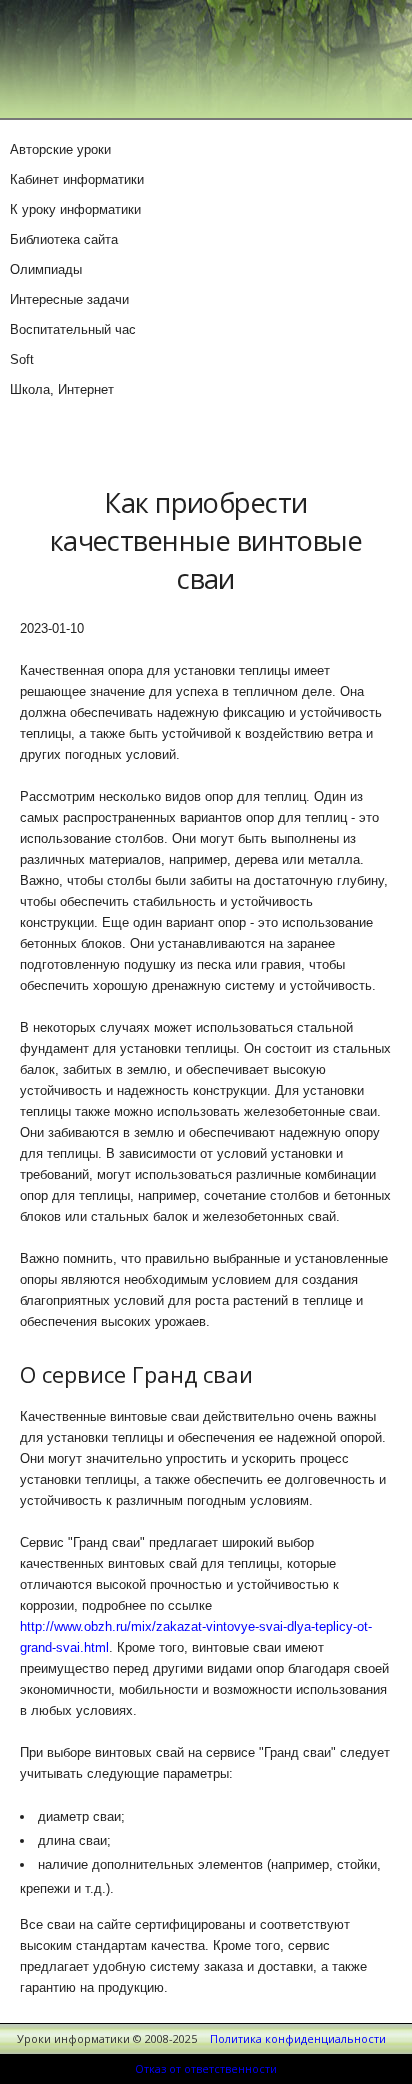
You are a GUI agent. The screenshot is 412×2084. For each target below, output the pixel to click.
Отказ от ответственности (206, 2068)
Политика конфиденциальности (298, 2038)
